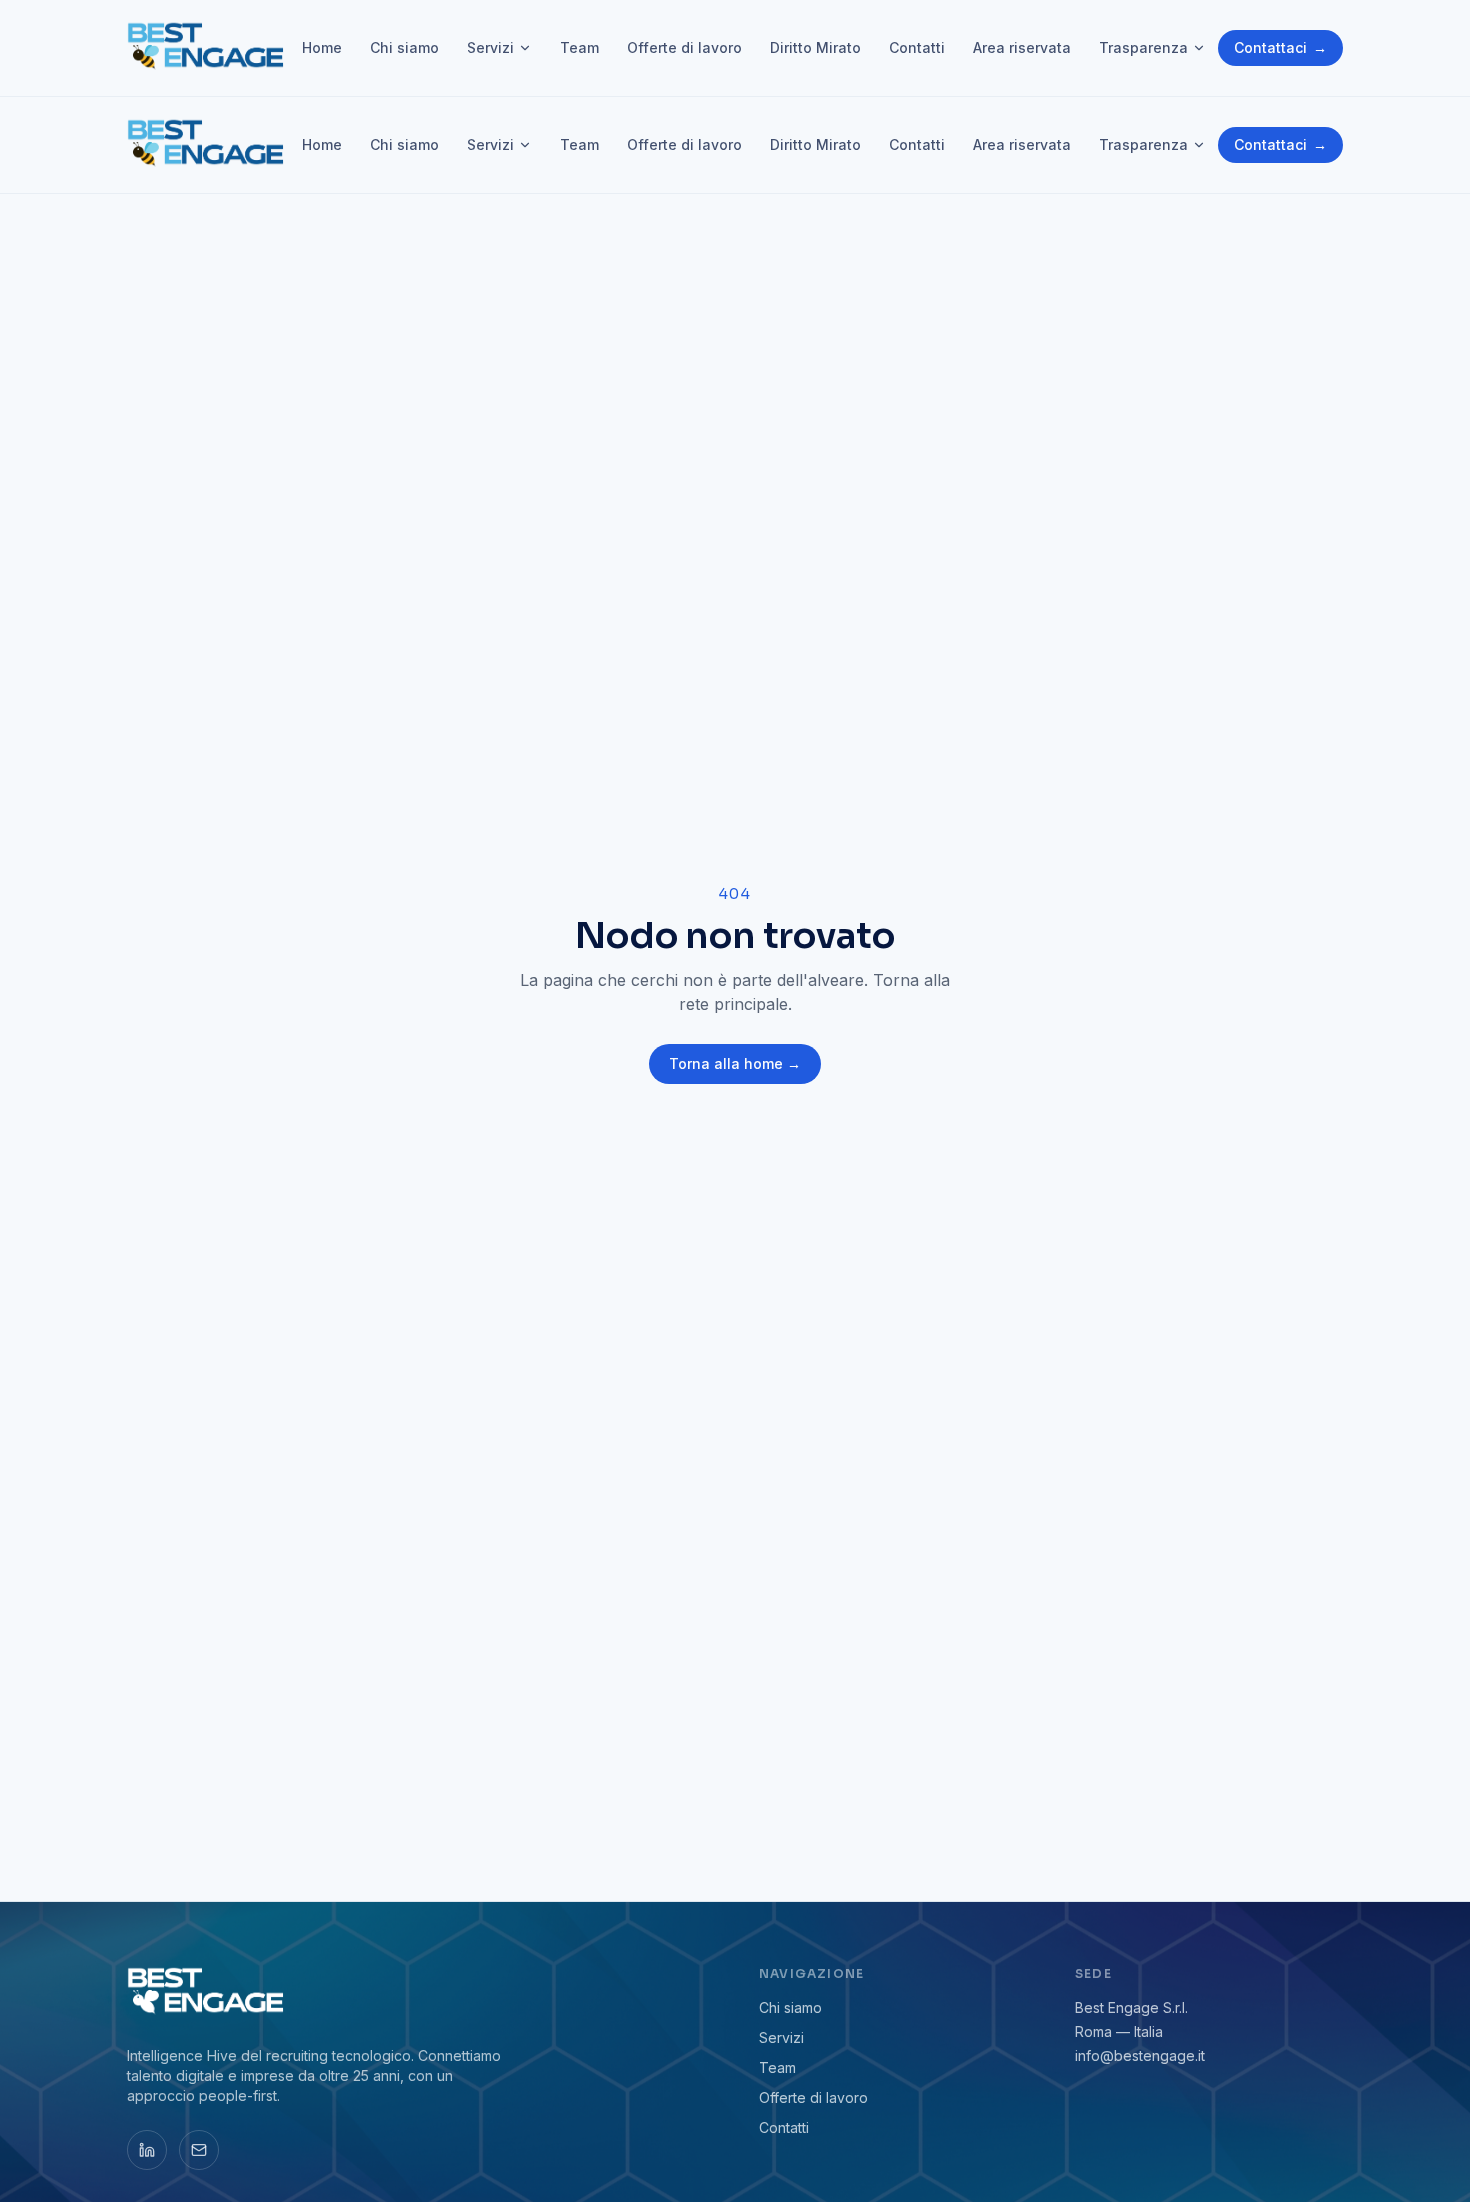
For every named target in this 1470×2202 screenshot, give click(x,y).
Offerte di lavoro (684, 47)
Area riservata (1022, 47)
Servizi (490, 47)
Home (322, 47)
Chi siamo (404, 47)
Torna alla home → (735, 1063)
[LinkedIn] (147, 2150)
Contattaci (1280, 47)
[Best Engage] (208, 48)
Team (579, 47)
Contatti (917, 47)
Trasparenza (1143, 47)
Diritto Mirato (815, 47)
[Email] (199, 2150)
